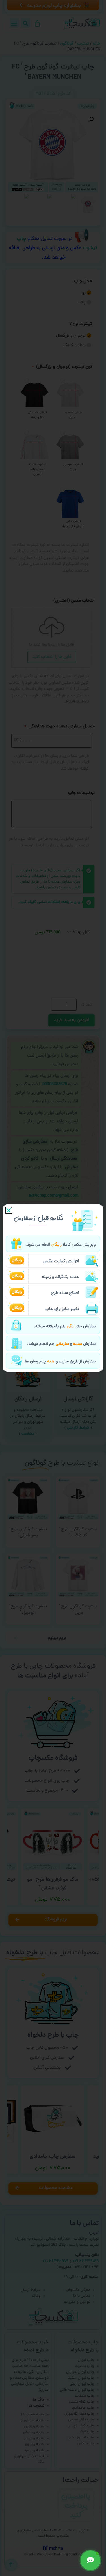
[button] (9, 1210)
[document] (53, 1288)
